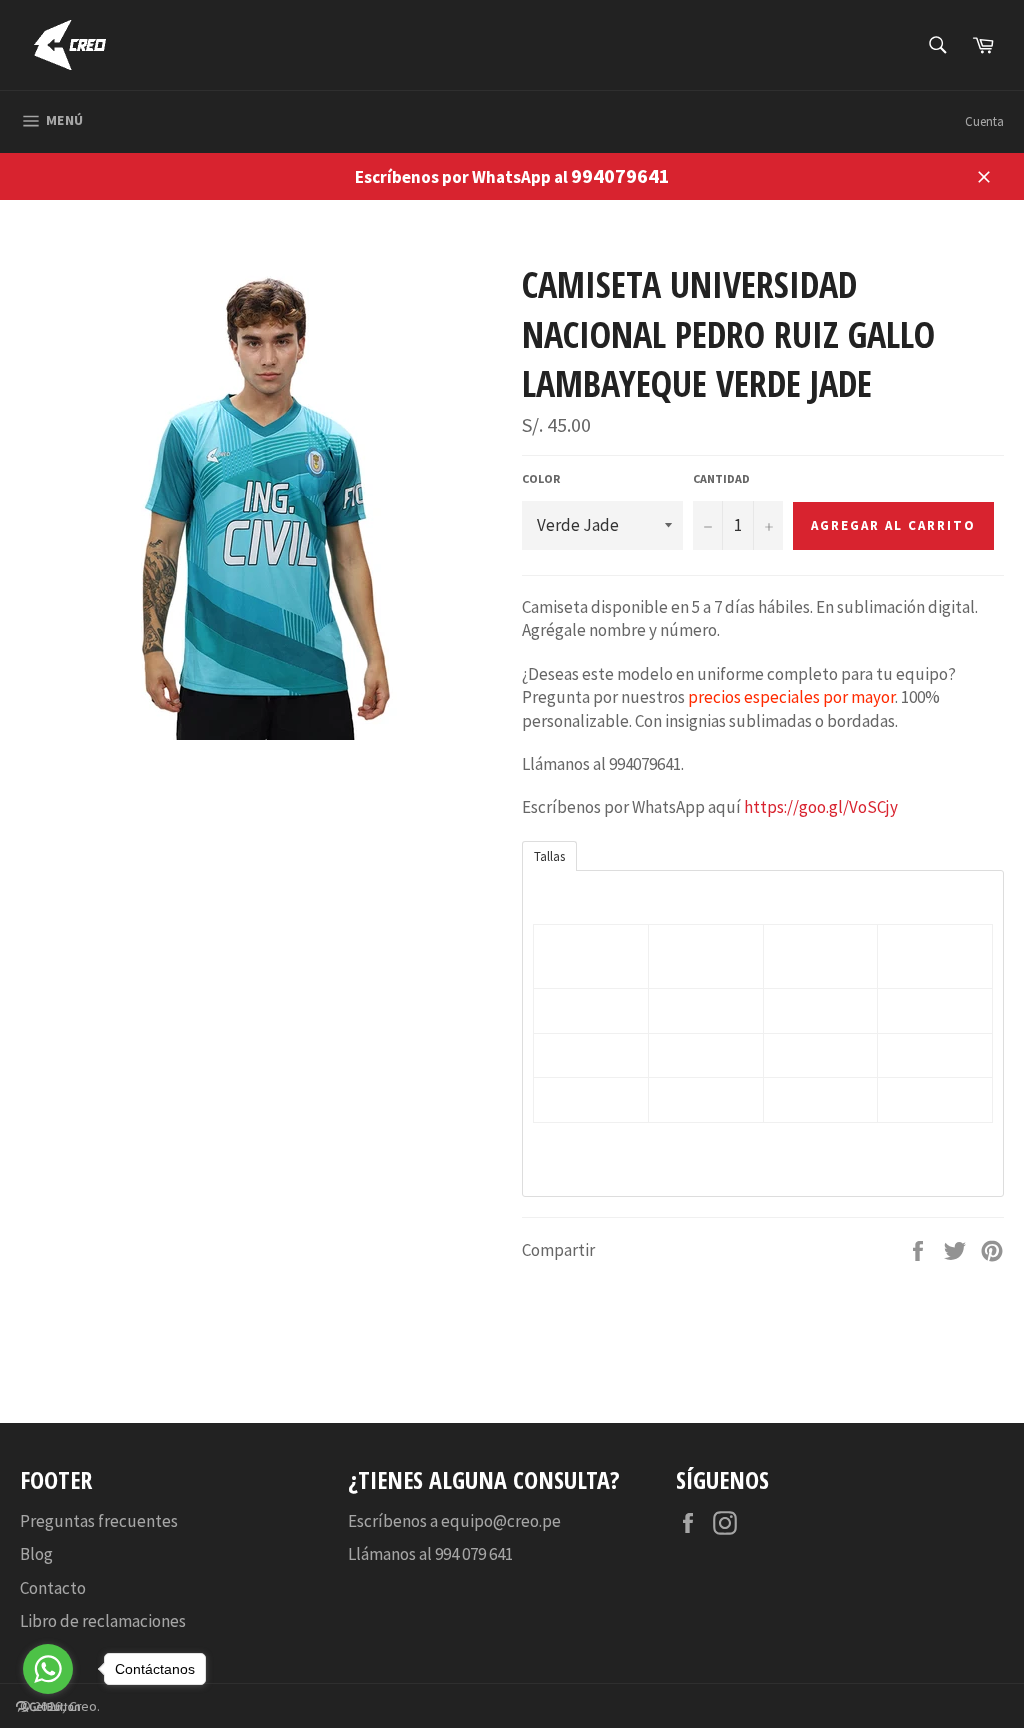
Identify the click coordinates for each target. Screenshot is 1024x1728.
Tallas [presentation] (549, 856)
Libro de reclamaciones (103, 1621)
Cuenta (984, 121)
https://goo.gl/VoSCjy (821, 807)
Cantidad (721, 478)
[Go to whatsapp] (48, 1669)
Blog (36, 1554)
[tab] (549, 855)
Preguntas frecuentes (99, 1521)
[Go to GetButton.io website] (48, 1707)
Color (541, 478)
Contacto (53, 1588)
